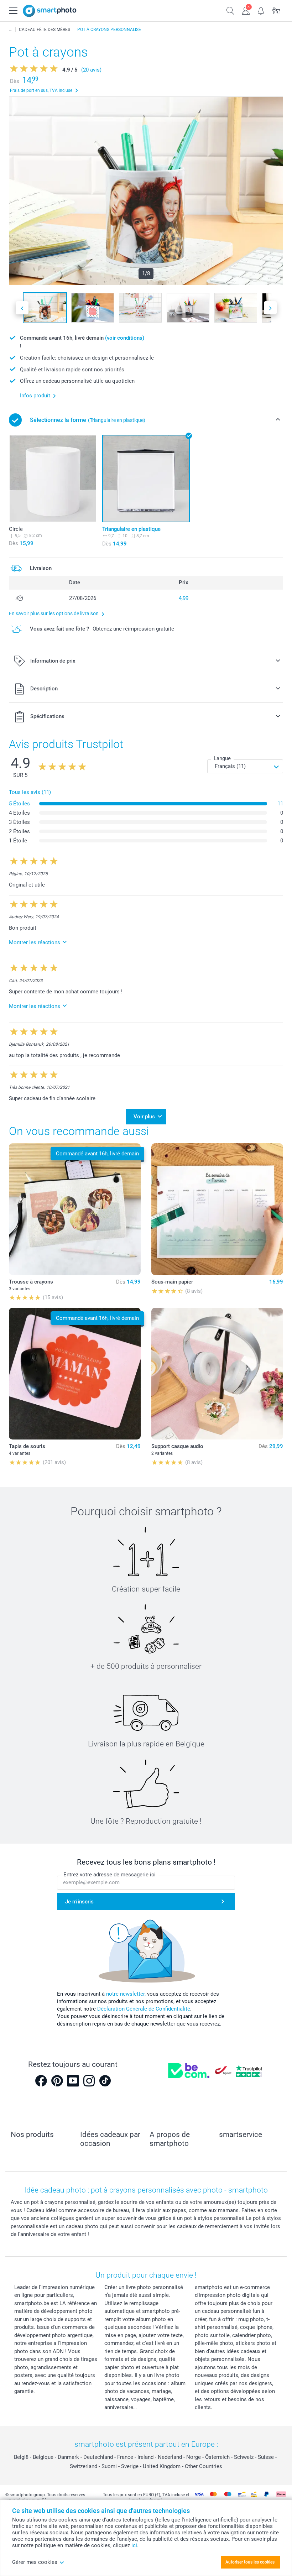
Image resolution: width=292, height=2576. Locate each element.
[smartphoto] (50, 11)
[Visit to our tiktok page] (105, 2081)
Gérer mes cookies (35, 2562)
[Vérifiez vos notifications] (261, 10)
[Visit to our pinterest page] (57, 2081)
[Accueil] (10, 30)
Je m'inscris (79, 1902)
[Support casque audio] (217, 1374)
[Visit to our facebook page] (41, 2081)
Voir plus (144, 1117)
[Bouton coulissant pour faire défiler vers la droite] (270, 308)
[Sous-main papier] (217, 1209)
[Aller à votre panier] (277, 10)
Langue (222, 758)
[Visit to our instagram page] (89, 2081)
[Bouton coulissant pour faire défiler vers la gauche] (22, 308)
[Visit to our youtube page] (73, 2081)
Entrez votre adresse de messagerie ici (109, 1875)
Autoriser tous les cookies (250, 2562)
